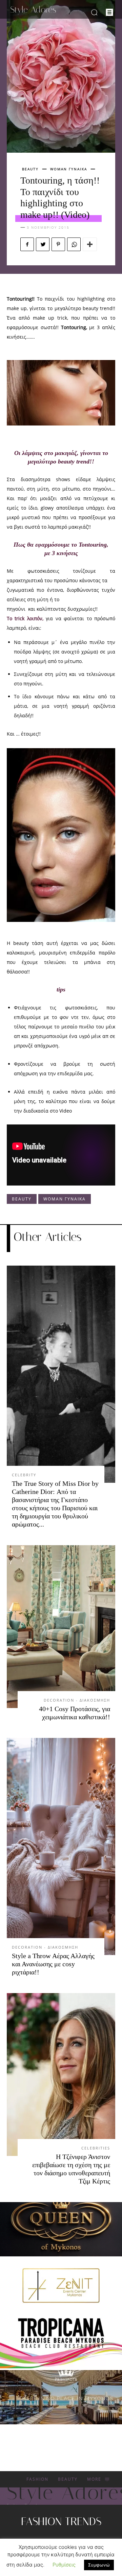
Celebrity (24, 1475)
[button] (94, 12)
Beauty (30, 169)
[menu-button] (109, 12)
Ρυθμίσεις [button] (64, 2565)
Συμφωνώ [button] (99, 2565)
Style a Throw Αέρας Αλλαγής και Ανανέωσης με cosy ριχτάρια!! (53, 1964)
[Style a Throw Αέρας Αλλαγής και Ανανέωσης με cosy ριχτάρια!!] (61, 1846)
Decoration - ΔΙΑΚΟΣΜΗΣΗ (77, 1700)
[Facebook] (27, 244)
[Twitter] (43, 244)
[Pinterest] (58, 244)
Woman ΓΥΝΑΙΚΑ (69, 169)
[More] (90, 244)
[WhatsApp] (74, 244)
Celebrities (96, 2148)
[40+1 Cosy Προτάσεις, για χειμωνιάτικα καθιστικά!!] (61, 1627)
